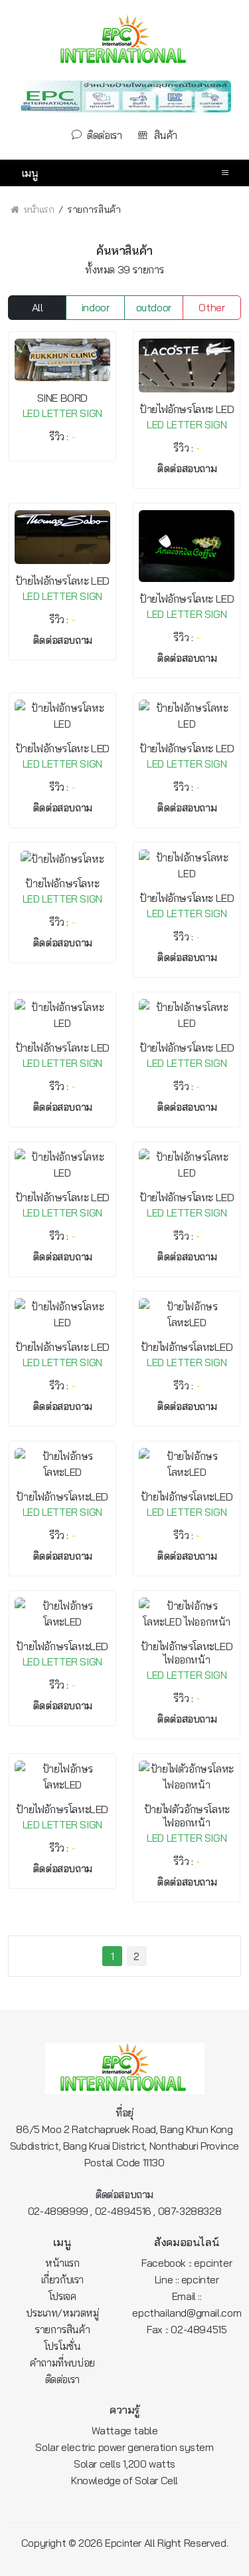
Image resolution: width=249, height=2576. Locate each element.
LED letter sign (62, 413)
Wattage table (125, 2430)
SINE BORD (62, 398)
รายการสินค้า (62, 2329)
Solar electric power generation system (124, 2447)
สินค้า (164, 135)
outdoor (154, 307)
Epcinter (123, 2543)
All (38, 307)
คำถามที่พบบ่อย (62, 2362)
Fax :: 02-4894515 (187, 2329)
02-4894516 (123, 2211)
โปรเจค (62, 2296)
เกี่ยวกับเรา (62, 2279)
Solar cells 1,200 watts (124, 2464)
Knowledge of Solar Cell (124, 2480)
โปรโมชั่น (62, 2346)
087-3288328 (190, 2211)
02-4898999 (58, 2211)
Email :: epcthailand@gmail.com (187, 2304)
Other (211, 307)
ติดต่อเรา (103, 135)
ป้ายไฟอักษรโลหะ (62, 883)
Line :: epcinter (187, 2279)
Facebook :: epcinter (187, 2263)
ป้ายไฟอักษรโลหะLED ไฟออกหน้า (187, 1653)
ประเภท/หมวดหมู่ (62, 2313)
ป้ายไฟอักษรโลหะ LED (187, 409)
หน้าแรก (38, 209)
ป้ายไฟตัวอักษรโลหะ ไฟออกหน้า (187, 1816)
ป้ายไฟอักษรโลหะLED (187, 1347)
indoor (96, 307)
